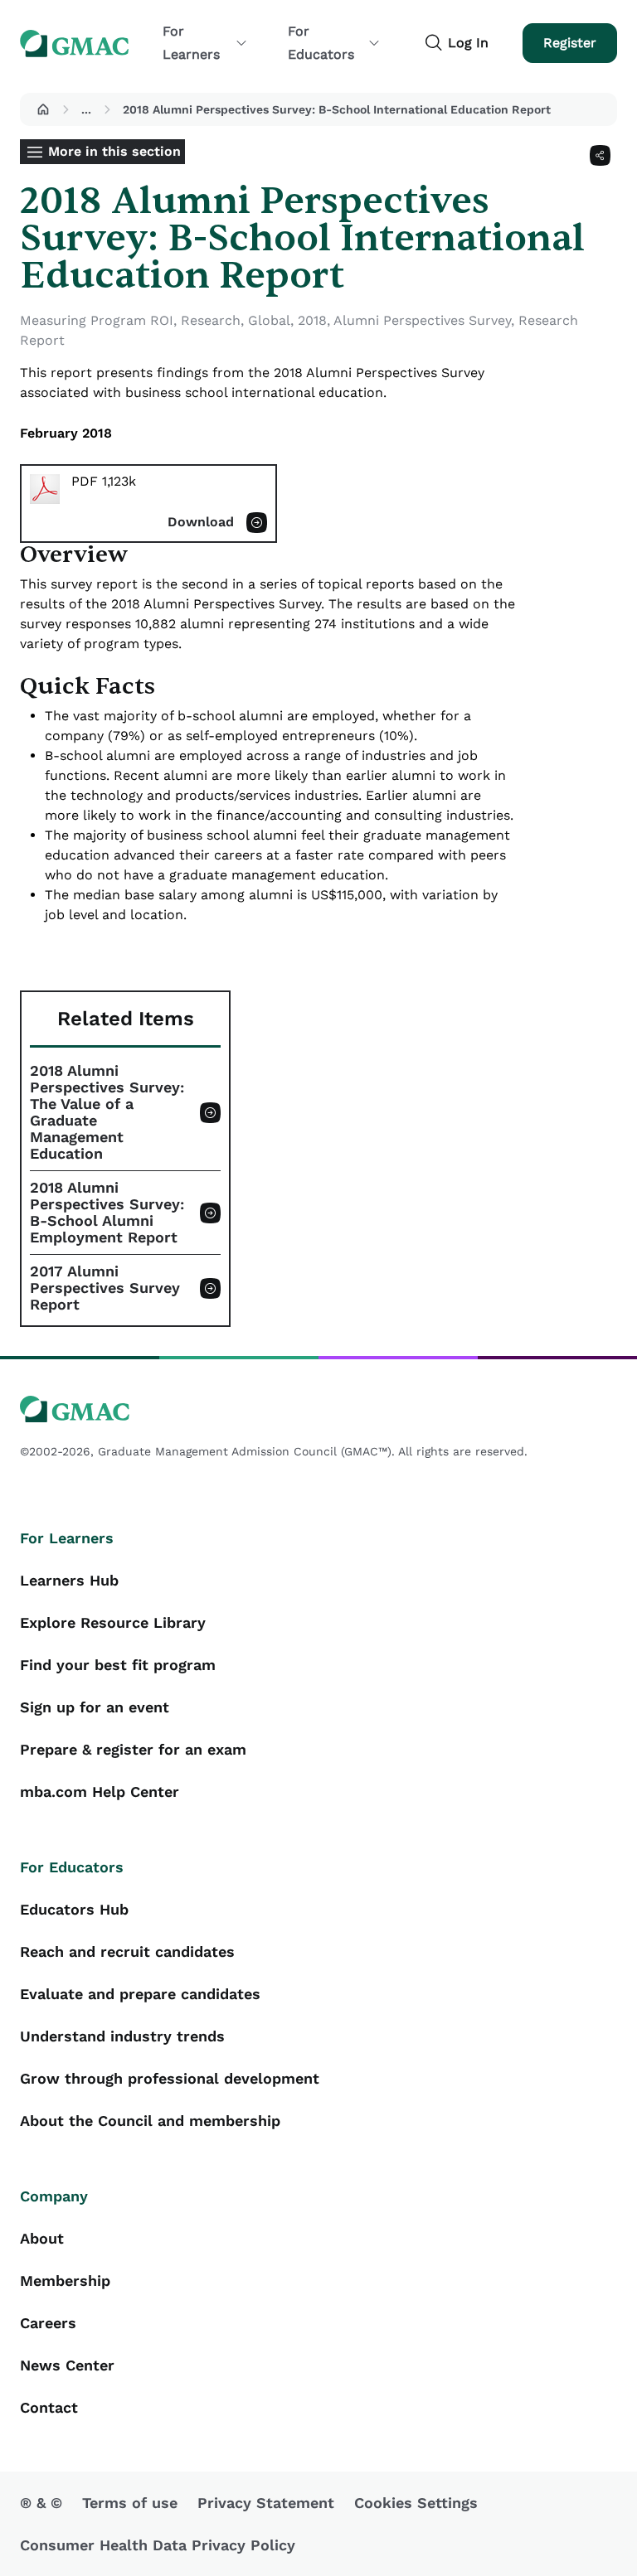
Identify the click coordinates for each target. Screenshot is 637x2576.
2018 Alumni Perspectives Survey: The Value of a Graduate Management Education (107, 1112)
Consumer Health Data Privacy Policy (158, 2545)
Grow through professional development (170, 2078)
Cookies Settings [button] (416, 2503)
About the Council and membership (150, 2121)
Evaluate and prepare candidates (140, 1994)
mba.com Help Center (100, 1792)
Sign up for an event (95, 1707)
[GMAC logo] (318, 1409)
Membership (65, 2281)
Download (201, 522)
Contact (49, 2407)
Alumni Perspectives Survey (422, 320)
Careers (48, 2323)
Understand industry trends (122, 2036)
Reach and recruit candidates (127, 1951)
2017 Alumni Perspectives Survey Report (105, 1288)
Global (269, 320)
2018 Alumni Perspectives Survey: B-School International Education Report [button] (337, 109)
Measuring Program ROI (97, 320)
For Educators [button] (321, 43)
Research (211, 320)
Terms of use (130, 2503)
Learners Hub (69, 1580)
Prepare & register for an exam (133, 1749)
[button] (43, 109)
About (42, 2238)
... (86, 109)
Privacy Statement (266, 2503)
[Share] (600, 155)
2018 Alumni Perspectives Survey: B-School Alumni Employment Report (107, 1213)
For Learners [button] (191, 43)
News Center (67, 2365)
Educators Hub (74, 1909)
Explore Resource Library (113, 1622)
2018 (312, 320)
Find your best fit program (118, 1665)
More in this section (114, 151)
